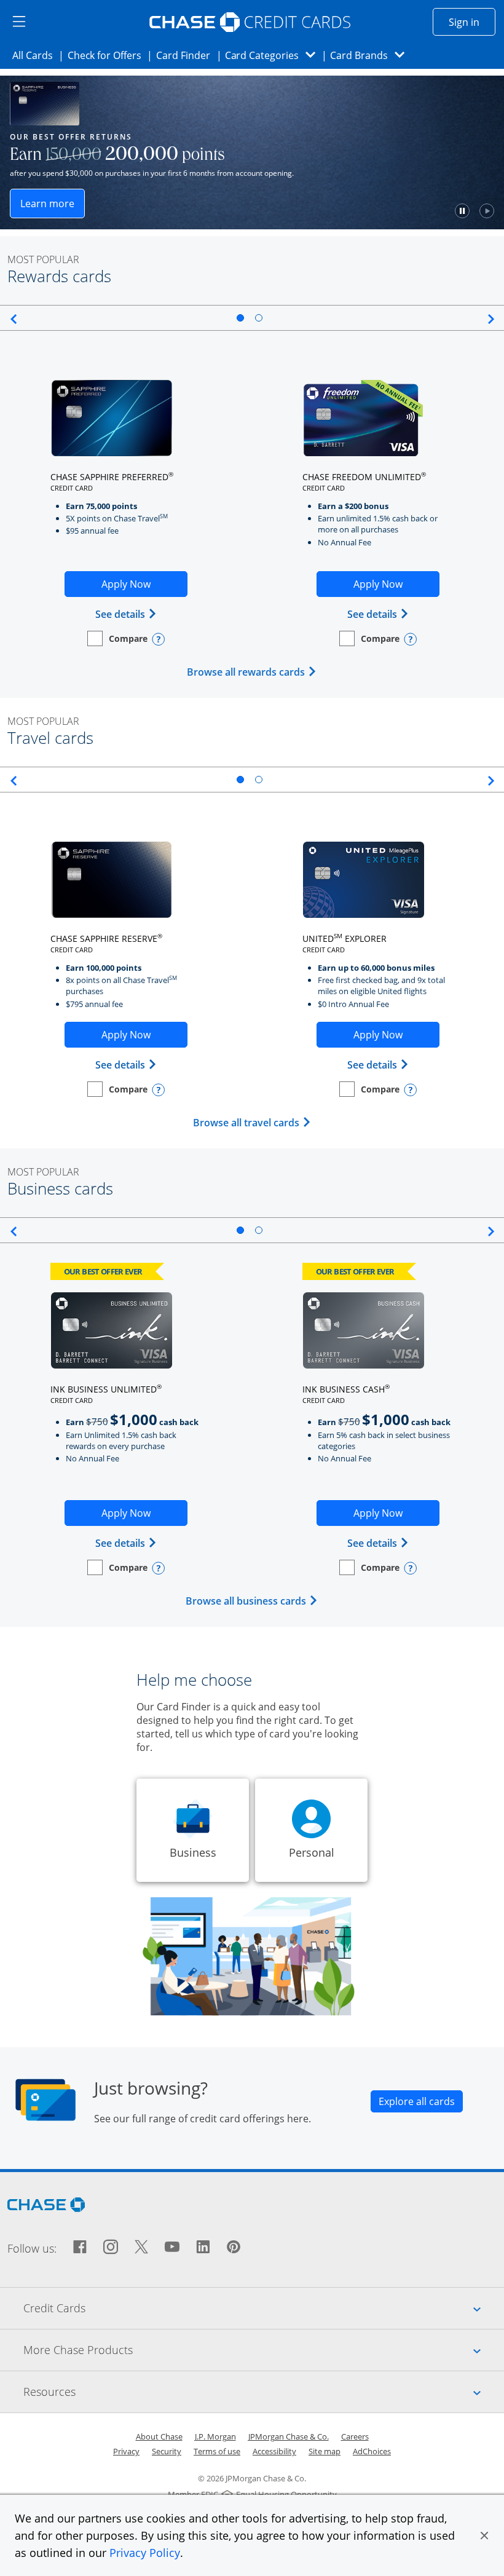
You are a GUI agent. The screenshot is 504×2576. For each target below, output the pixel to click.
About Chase (159, 2436)
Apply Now (144, 587)
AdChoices (372, 2451)
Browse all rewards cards (252, 672)
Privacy (126, 2451)
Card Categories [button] (274, 55)
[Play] (182, 211)
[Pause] (157, 211)
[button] (484, 2535)
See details (126, 614)
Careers (355, 2436)
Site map (325, 2451)
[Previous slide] (11, 319)
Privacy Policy (145, 2553)
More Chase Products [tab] (264, 2349)
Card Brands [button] (371, 55)
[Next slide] (493, 319)
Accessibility (274, 2451)
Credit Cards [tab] (264, 2308)
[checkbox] (117, 638)
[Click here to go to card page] (112, 418)
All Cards (36, 55)
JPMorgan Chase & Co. (289, 2436)
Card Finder (187, 55)
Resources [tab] (264, 2391)
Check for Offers (108, 55)
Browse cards (256, 206)
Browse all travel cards (252, 1123)
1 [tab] (240, 318)
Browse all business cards (252, 1601)
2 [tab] (259, 318)
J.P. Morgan (215, 2436)
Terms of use (217, 2451)
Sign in (472, 22)
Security (167, 2451)
